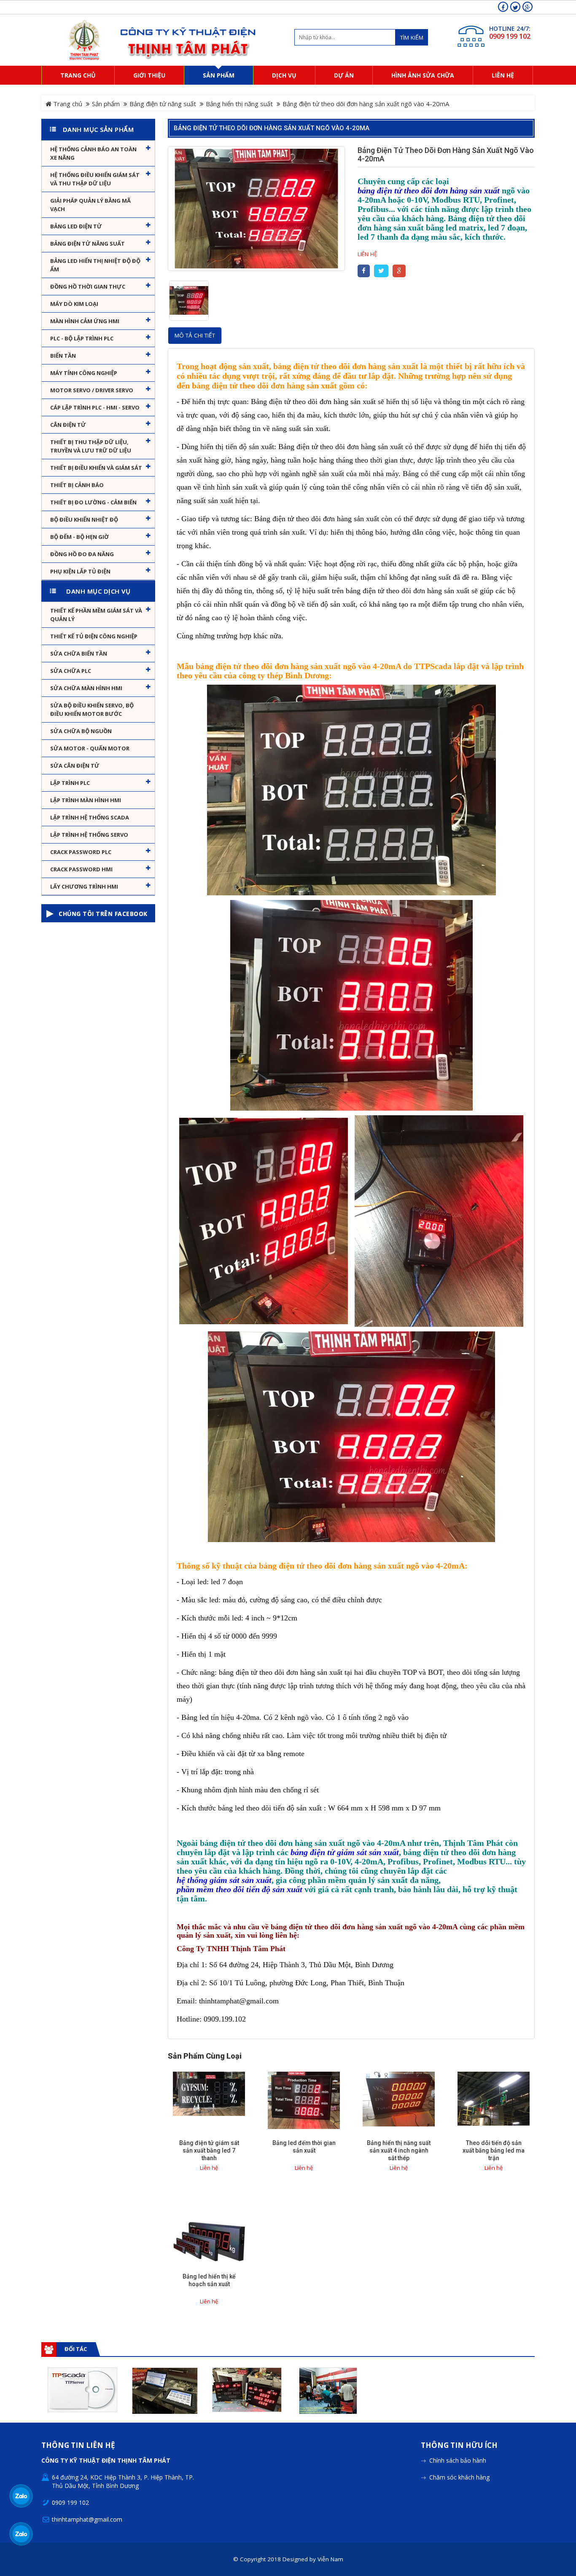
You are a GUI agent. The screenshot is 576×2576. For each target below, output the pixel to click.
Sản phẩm (106, 104)
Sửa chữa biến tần (79, 653)
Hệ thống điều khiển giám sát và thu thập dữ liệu (95, 179)
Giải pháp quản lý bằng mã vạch (90, 205)
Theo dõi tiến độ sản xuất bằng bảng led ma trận (494, 2150)
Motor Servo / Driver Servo (92, 390)
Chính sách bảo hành (458, 2460)
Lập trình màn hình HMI (86, 800)
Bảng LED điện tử (76, 226)
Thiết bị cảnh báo (77, 485)
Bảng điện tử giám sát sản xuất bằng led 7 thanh (209, 2150)
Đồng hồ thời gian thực (88, 287)
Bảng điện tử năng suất (163, 104)
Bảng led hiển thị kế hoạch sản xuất (209, 2280)
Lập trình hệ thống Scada (90, 817)
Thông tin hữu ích (459, 2446)
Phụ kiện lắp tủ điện (80, 571)
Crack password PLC (81, 852)
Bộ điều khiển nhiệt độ (84, 519)
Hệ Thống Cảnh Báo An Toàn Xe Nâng (93, 153)
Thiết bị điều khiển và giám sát (96, 468)
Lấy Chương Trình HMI (84, 886)
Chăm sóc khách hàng (459, 2477)
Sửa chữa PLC (71, 671)
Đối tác (76, 2349)
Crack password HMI (81, 869)
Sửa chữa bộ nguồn (81, 731)
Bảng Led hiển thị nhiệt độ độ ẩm (95, 265)
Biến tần (63, 356)
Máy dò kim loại (74, 304)
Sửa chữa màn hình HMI (86, 688)
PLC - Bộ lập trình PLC (82, 338)
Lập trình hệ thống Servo (89, 835)
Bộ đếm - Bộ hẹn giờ (79, 537)
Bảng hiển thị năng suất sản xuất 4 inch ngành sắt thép (399, 2150)
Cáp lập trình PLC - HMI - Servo (95, 407)
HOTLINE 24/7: (510, 28)
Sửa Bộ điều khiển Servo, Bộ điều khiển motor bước (92, 710)
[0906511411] (21, 2534)
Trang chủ (67, 104)
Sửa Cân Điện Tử (75, 766)
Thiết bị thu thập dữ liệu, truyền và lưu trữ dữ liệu (91, 446)
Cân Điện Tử (68, 425)
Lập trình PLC (70, 783)
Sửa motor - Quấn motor (90, 748)
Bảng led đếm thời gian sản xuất (304, 2147)
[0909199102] (21, 2496)
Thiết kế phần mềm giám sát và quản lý (96, 615)
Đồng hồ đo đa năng (82, 554)
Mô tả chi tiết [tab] (195, 335)
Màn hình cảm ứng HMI (85, 321)
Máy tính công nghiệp (84, 373)
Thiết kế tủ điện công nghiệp (94, 636)
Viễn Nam (330, 2559)
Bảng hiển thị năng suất (239, 104)
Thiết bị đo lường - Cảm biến (93, 502)
